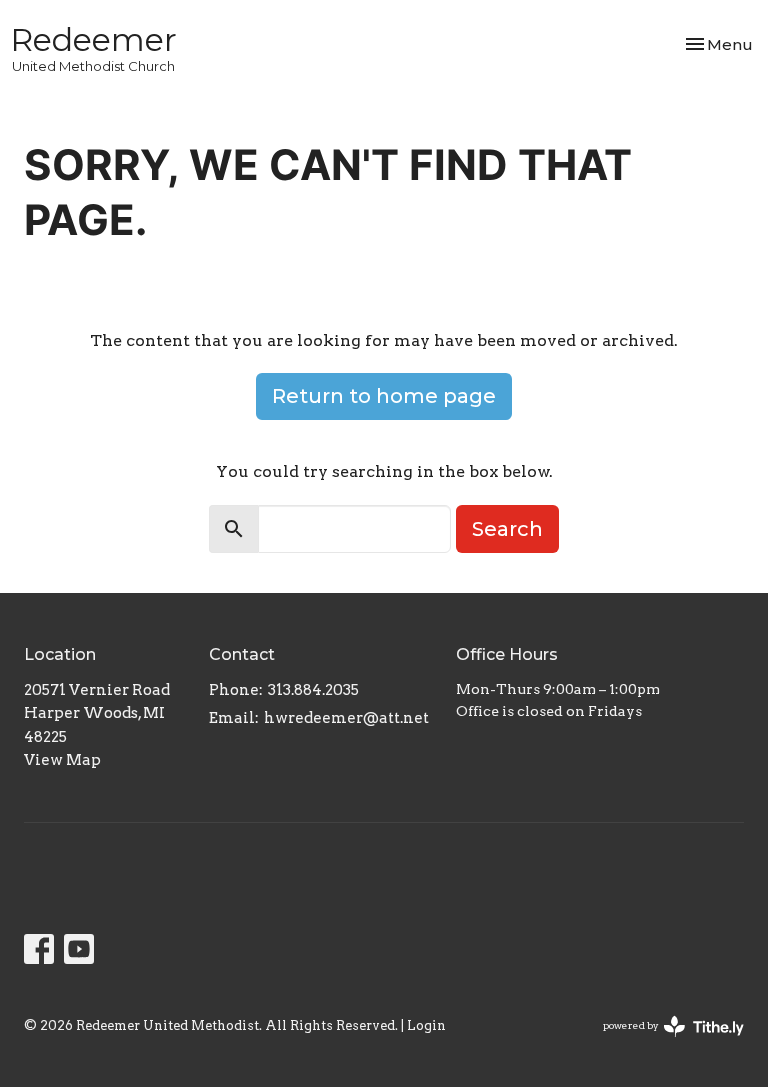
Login (426, 1025)
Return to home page (384, 396)
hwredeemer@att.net (346, 718)
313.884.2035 (313, 690)
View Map (62, 760)
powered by (663, 1042)
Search (507, 529)
